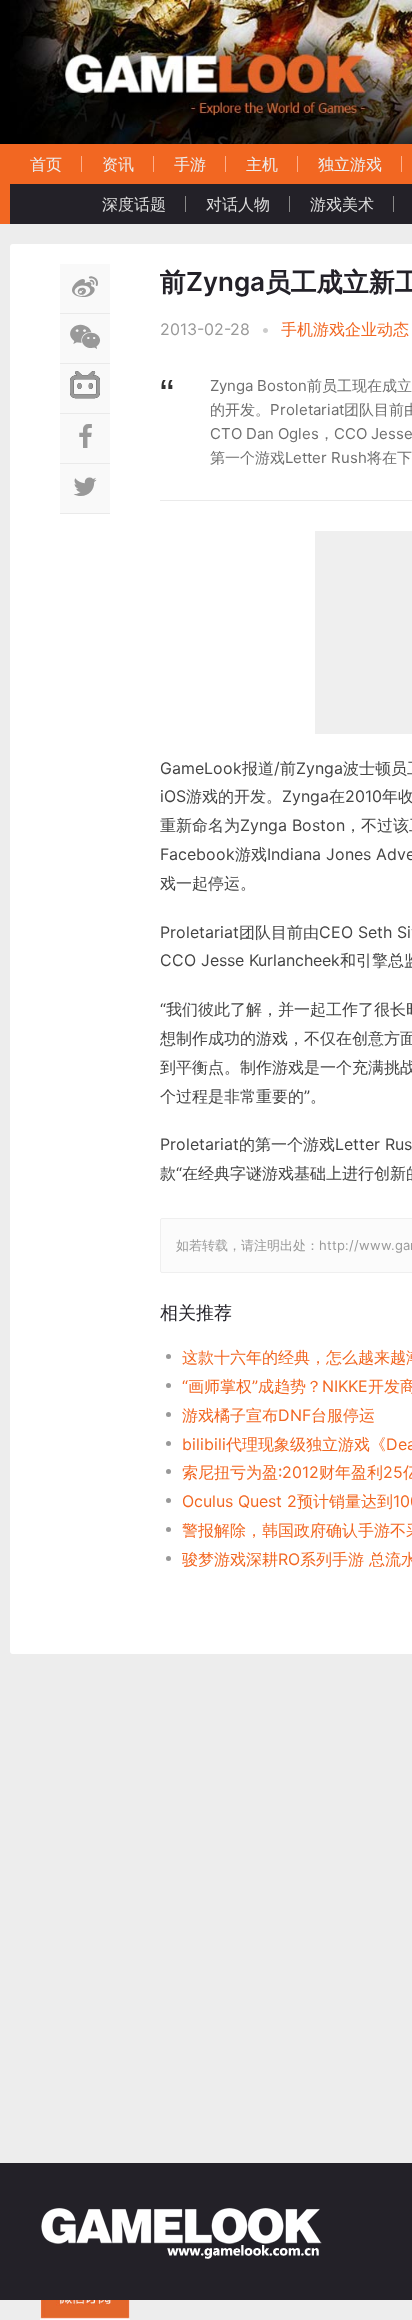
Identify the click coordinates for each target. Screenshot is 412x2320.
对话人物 (238, 204)
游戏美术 (342, 204)
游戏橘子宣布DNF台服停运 (278, 1415)
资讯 (118, 164)
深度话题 (134, 204)
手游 (190, 164)
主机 (262, 164)
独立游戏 (350, 164)
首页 (46, 164)
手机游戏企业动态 (345, 329)
